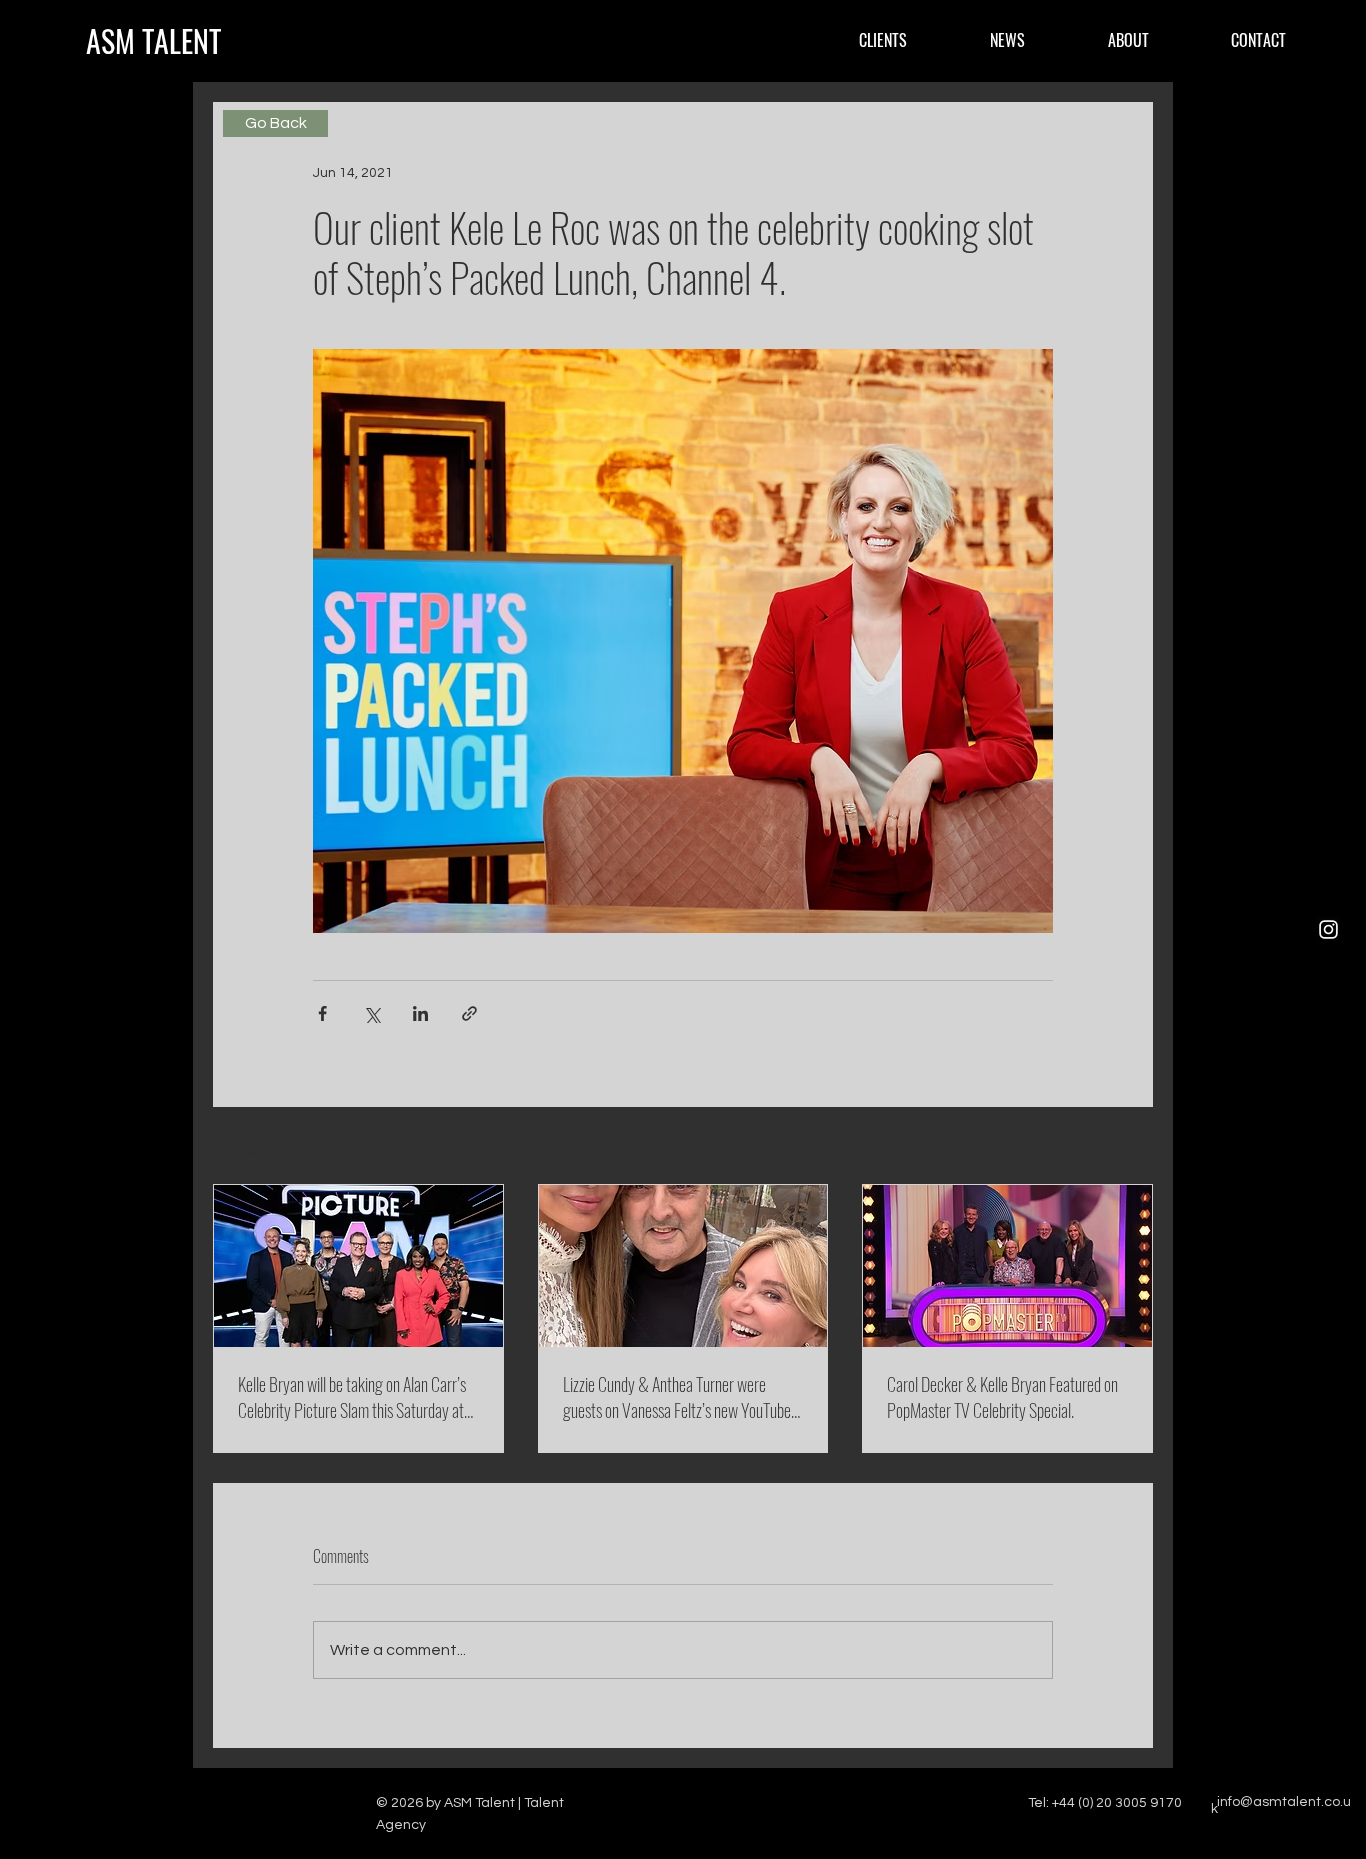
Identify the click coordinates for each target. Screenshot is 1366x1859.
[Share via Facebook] (322, 1013)
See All (1131, 1147)
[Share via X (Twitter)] (371, 1013)
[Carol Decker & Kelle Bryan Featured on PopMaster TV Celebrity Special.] (1007, 1266)
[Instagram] (1328, 929)
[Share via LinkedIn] (420, 1013)
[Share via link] (469, 1013)
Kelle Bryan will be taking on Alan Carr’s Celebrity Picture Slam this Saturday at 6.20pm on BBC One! (352, 1397)
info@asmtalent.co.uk (1281, 1805)
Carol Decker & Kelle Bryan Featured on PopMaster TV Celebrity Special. (1002, 1397)
